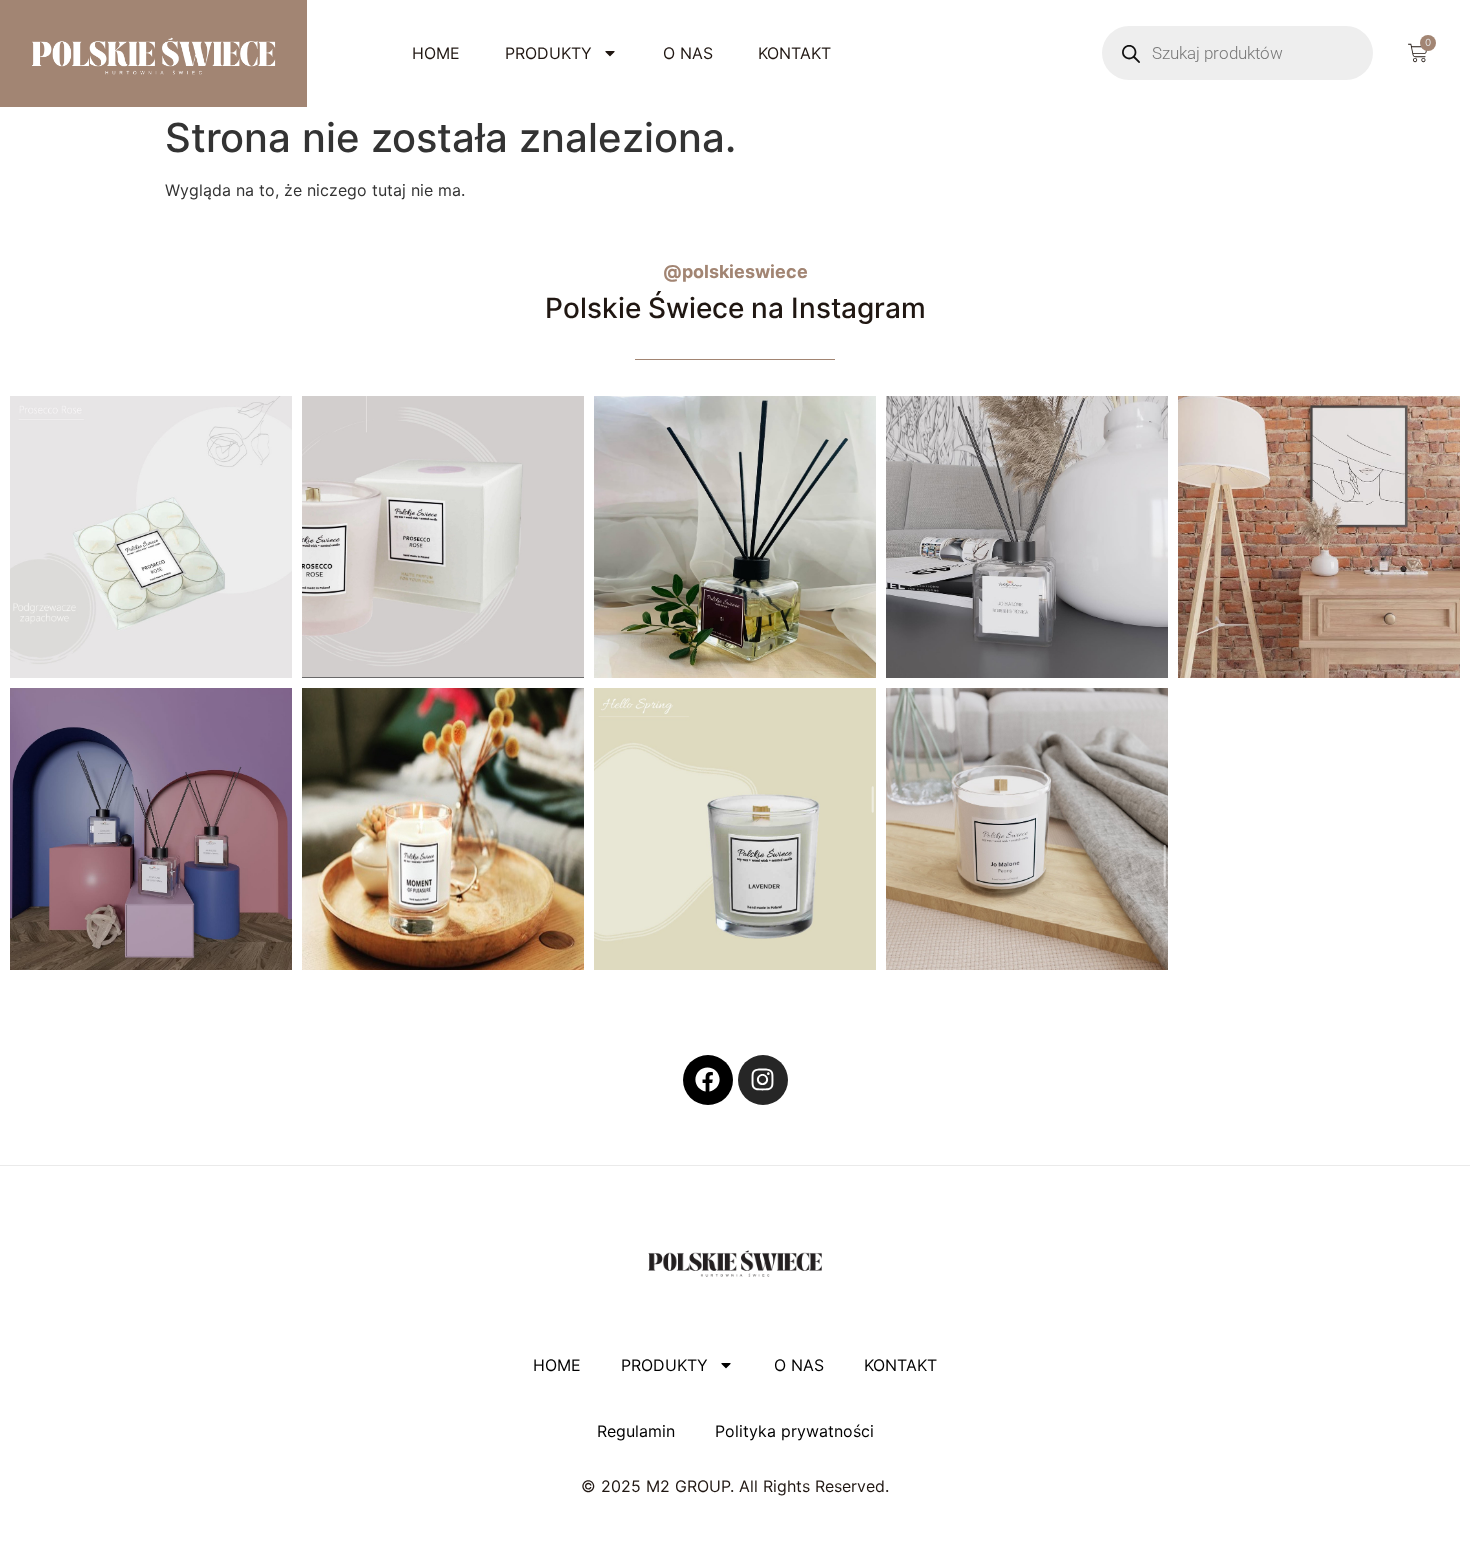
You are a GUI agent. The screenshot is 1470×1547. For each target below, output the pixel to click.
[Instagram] (763, 1080)
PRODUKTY (548, 53)
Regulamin (636, 1431)
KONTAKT (794, 53)
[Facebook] (708, 1080)
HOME (436, 53)
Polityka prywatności (794, 1431)
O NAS (688, 53)
